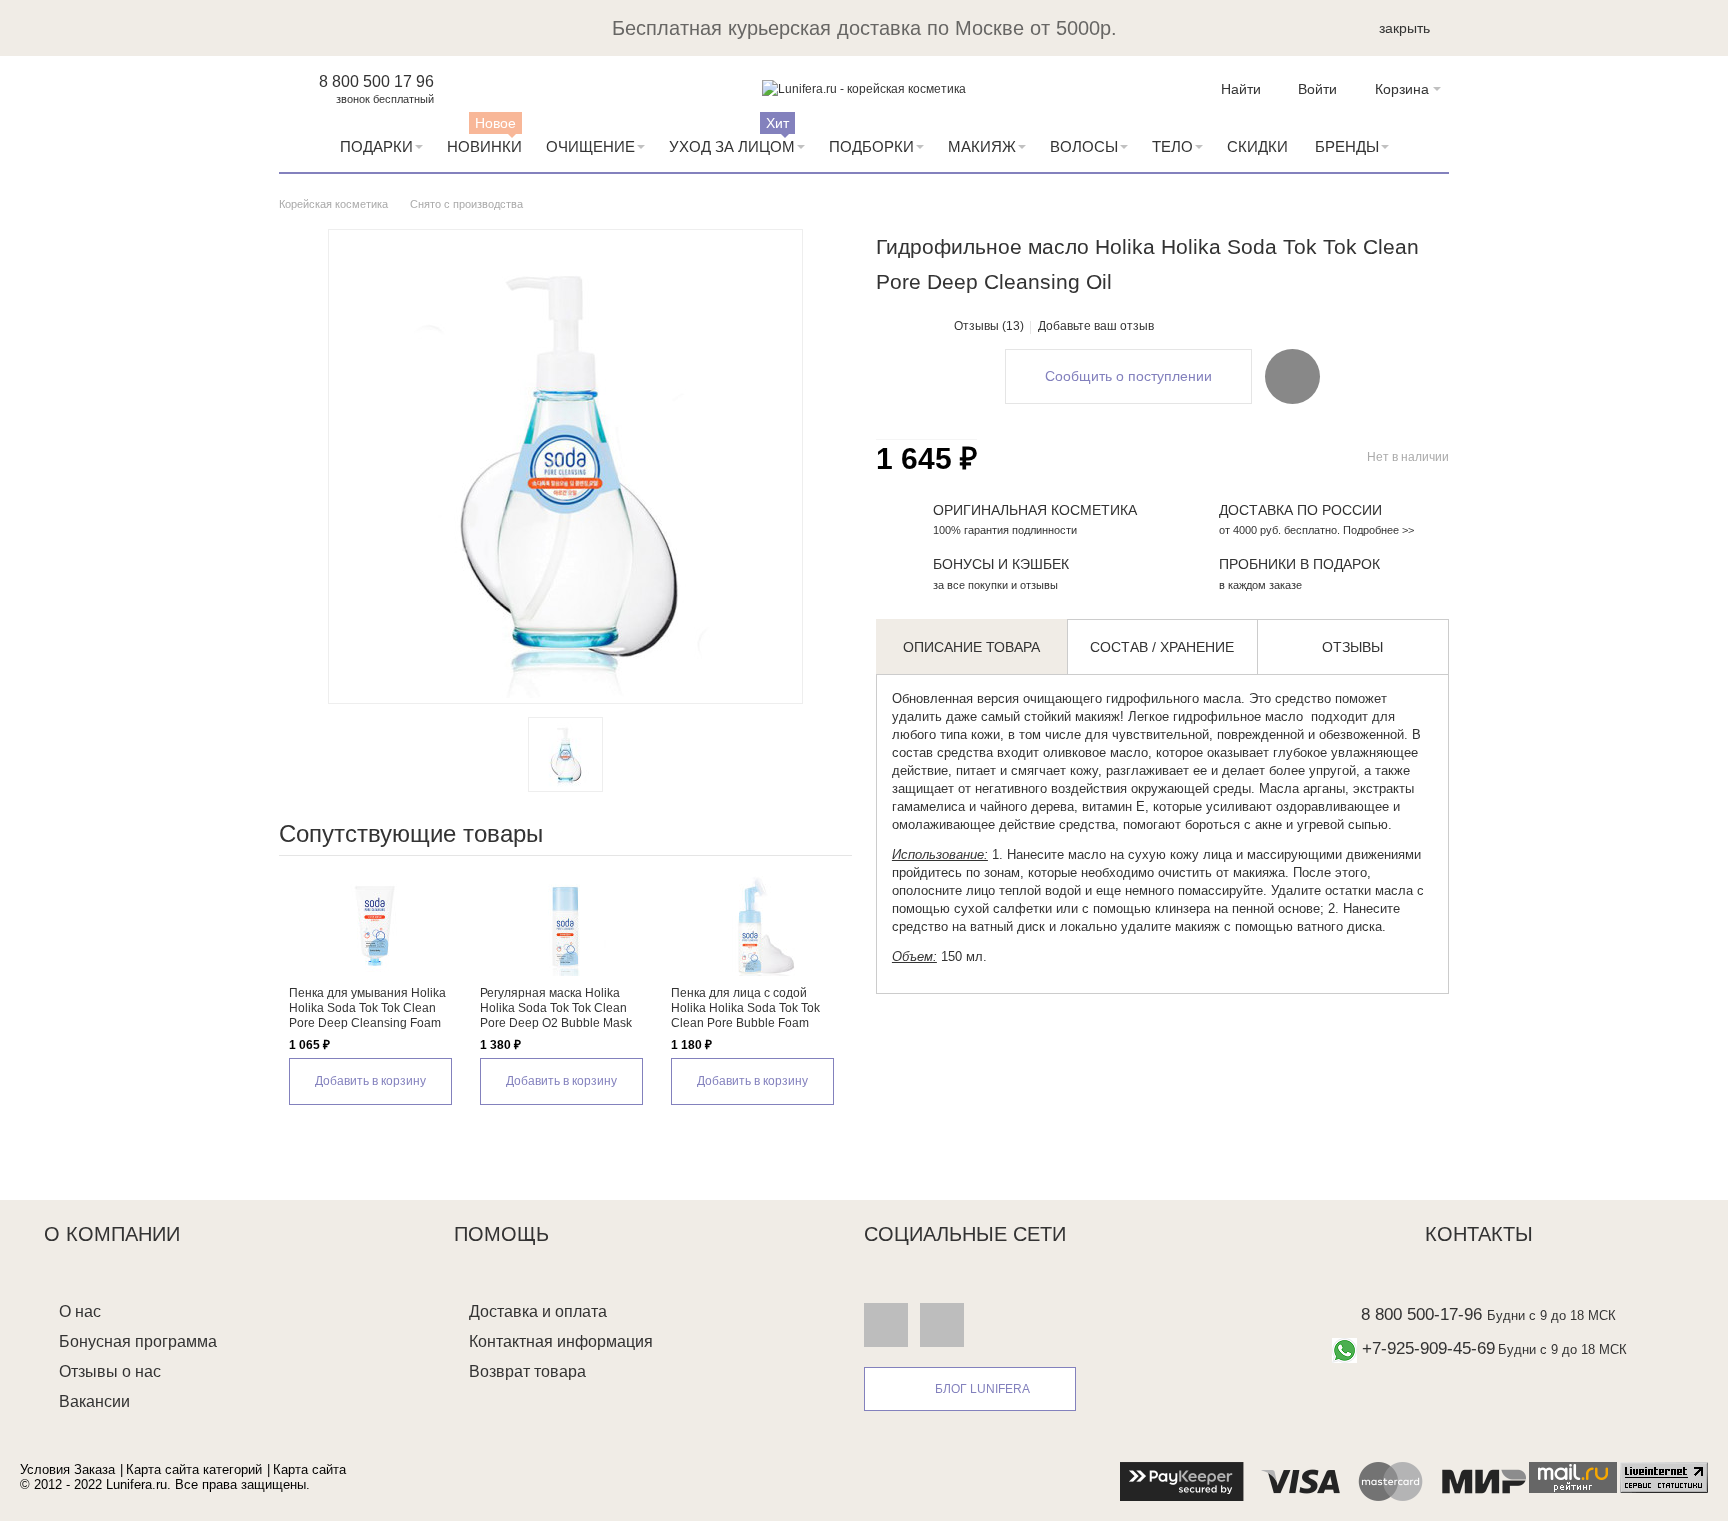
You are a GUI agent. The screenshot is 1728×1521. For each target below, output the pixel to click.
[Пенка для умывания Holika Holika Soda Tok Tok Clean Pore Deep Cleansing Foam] (374, 926)
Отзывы (1352, 647)
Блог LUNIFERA (982, 1389)
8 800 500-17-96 (1421, 1314)
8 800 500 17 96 (376, 81)
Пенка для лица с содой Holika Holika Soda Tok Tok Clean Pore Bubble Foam (745, 1008)
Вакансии (94, 1401)
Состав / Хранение (1162, 647)
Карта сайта (309, 1469)
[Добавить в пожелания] (1292, 376)
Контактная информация (561, 1341)
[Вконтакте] (886, 1325)
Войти (1317, 89)
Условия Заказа (67, 1469)
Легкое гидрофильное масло (1215, 716)
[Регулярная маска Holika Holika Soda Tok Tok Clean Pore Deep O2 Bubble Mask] (565, 926)
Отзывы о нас (110, 1371)
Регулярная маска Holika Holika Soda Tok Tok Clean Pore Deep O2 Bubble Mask (556, 1008)
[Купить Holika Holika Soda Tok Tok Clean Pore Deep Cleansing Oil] (565, 754)
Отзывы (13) (989, 326)
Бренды (1347, 146)
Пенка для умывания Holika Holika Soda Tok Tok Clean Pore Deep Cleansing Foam (367, 1008)
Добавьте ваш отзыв (1096, 326)
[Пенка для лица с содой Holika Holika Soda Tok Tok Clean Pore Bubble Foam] (756, 926)
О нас (80, 1311)
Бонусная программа (138, 1341)
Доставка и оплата (538, 1311)
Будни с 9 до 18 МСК (1551, 1315)
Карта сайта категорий (194, 1469)
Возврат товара (527, 1371)
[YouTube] (942, 1325)
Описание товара (971, 647)
